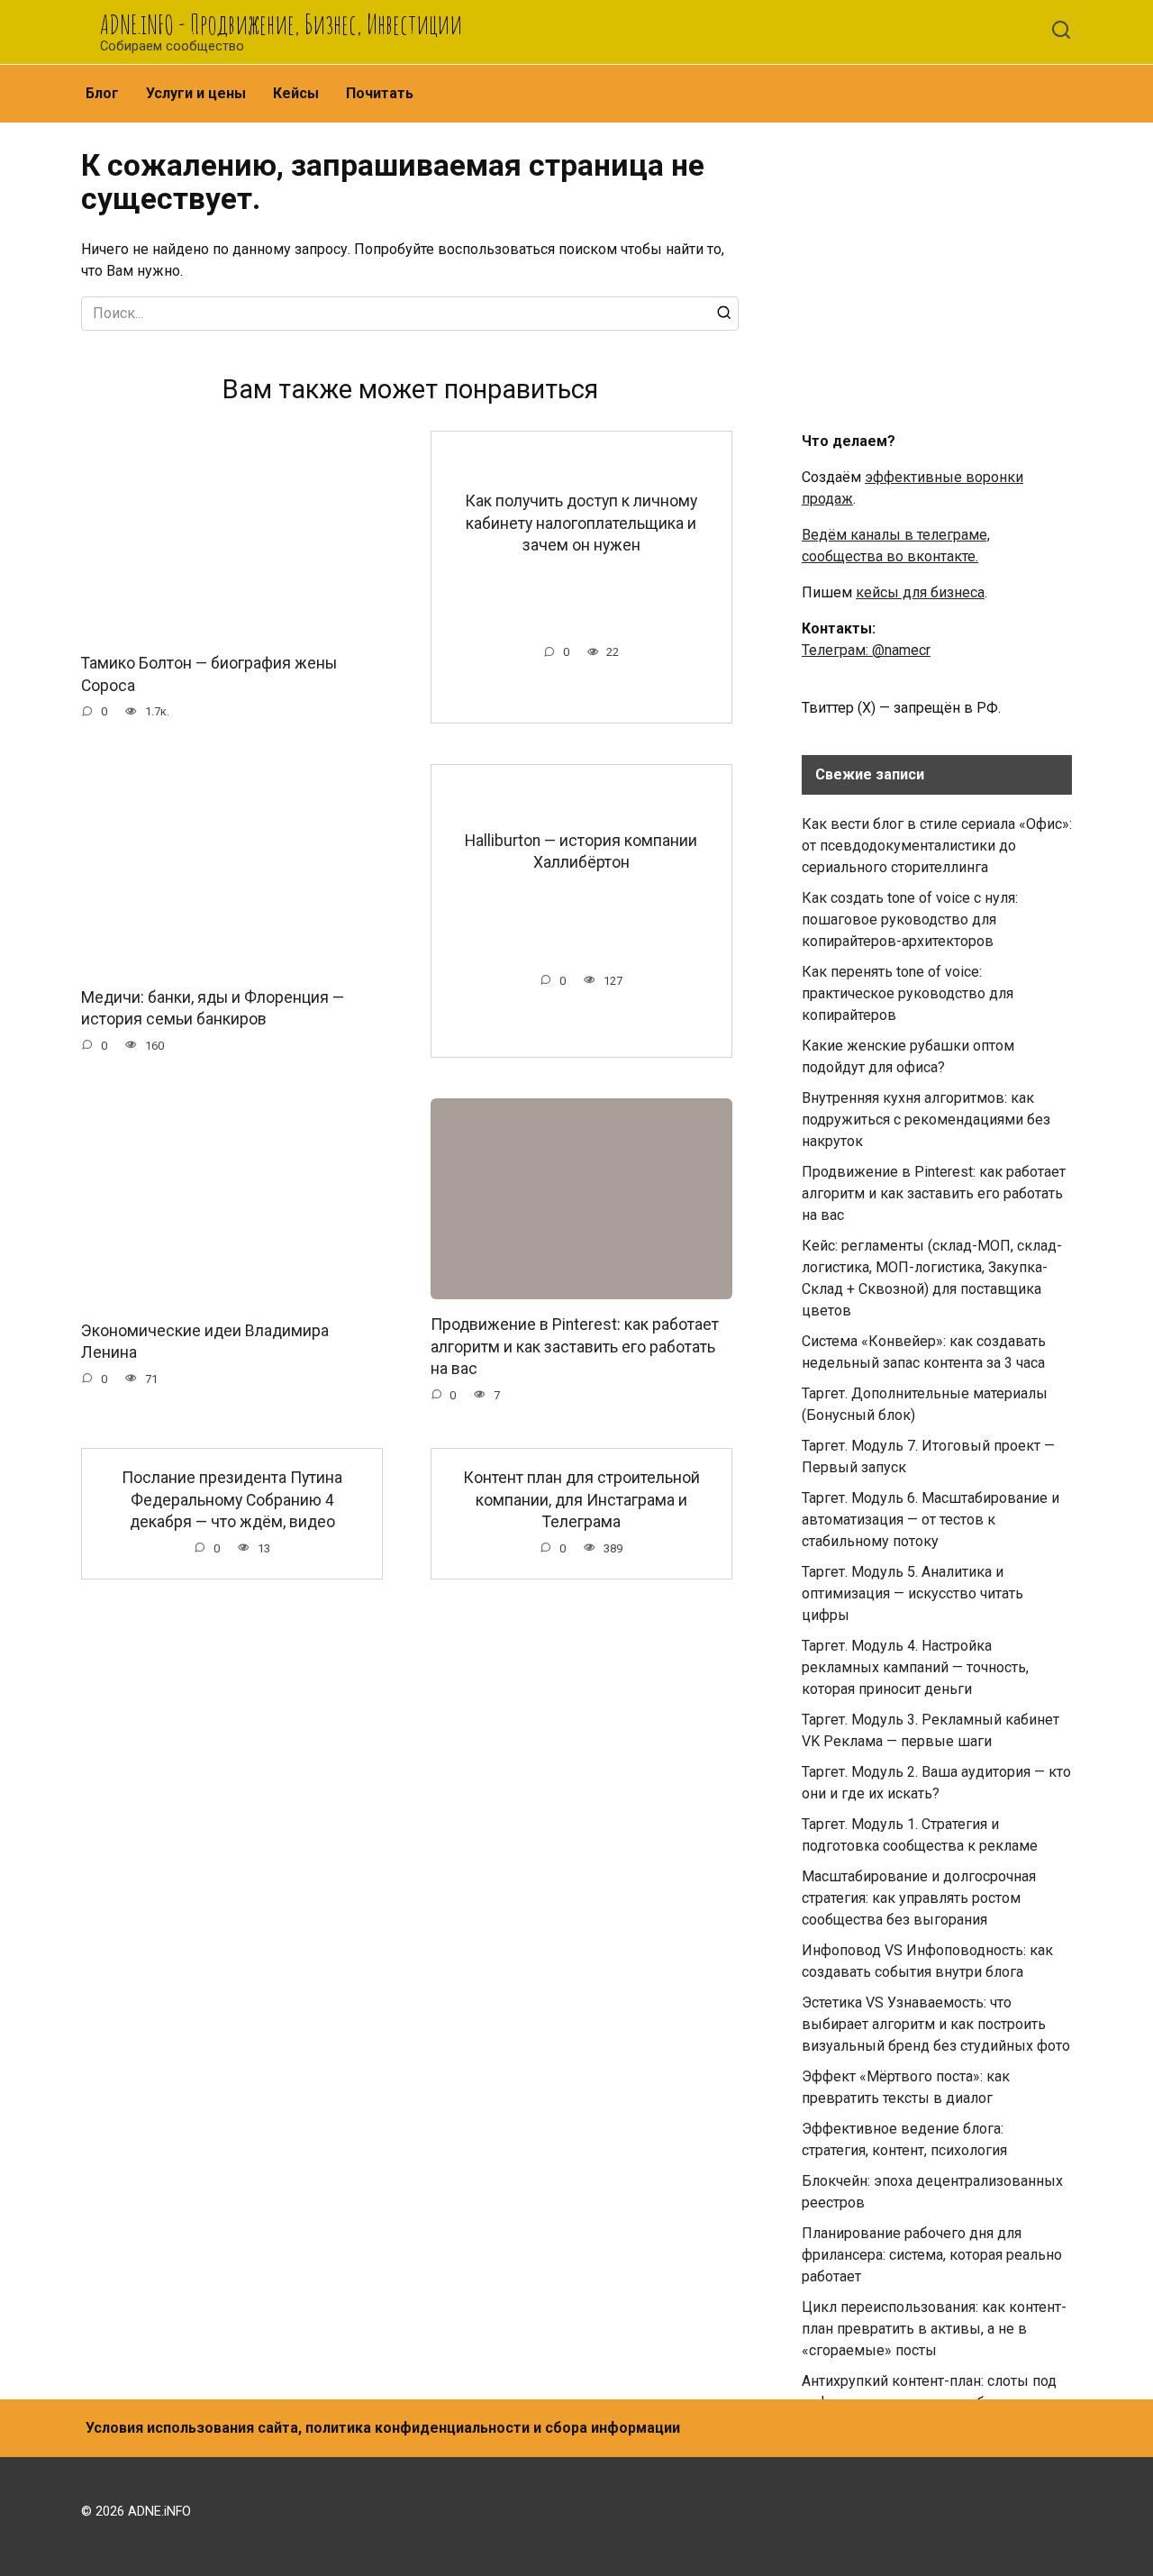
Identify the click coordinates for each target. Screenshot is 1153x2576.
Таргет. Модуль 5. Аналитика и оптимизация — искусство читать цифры (912, 1593)
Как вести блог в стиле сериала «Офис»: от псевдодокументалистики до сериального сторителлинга (937, 846)
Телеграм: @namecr (866, 650)
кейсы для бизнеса (920, 592)
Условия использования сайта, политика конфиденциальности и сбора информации (383, 2428)
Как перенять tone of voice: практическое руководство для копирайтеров (908, 993)
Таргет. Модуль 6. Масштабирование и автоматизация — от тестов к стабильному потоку (931, 1520)
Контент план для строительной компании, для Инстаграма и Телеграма (581, 1500)
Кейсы (296, 93)
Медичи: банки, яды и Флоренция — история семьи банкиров (213, 1008)
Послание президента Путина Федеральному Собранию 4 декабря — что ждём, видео (232, 1500)
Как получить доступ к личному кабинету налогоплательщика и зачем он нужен (581, 523)
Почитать (380, 93)
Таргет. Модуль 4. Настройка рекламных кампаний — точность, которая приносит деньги (915, 1667)
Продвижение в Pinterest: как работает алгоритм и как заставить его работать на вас (575, 1347)
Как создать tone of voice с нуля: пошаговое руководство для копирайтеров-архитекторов (910, 919)
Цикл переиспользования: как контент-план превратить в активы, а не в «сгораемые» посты (934, 2329)
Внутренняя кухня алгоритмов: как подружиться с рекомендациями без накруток (926, 1120)
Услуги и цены (196, 93)
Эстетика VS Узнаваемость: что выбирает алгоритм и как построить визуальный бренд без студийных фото (936, 2024)
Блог (102, 93)
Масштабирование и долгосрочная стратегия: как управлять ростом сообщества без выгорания (919, 1898)
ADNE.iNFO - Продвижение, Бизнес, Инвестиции (281, 24)
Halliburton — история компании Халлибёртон (581, 851)
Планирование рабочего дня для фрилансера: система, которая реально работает (932, 2255)
